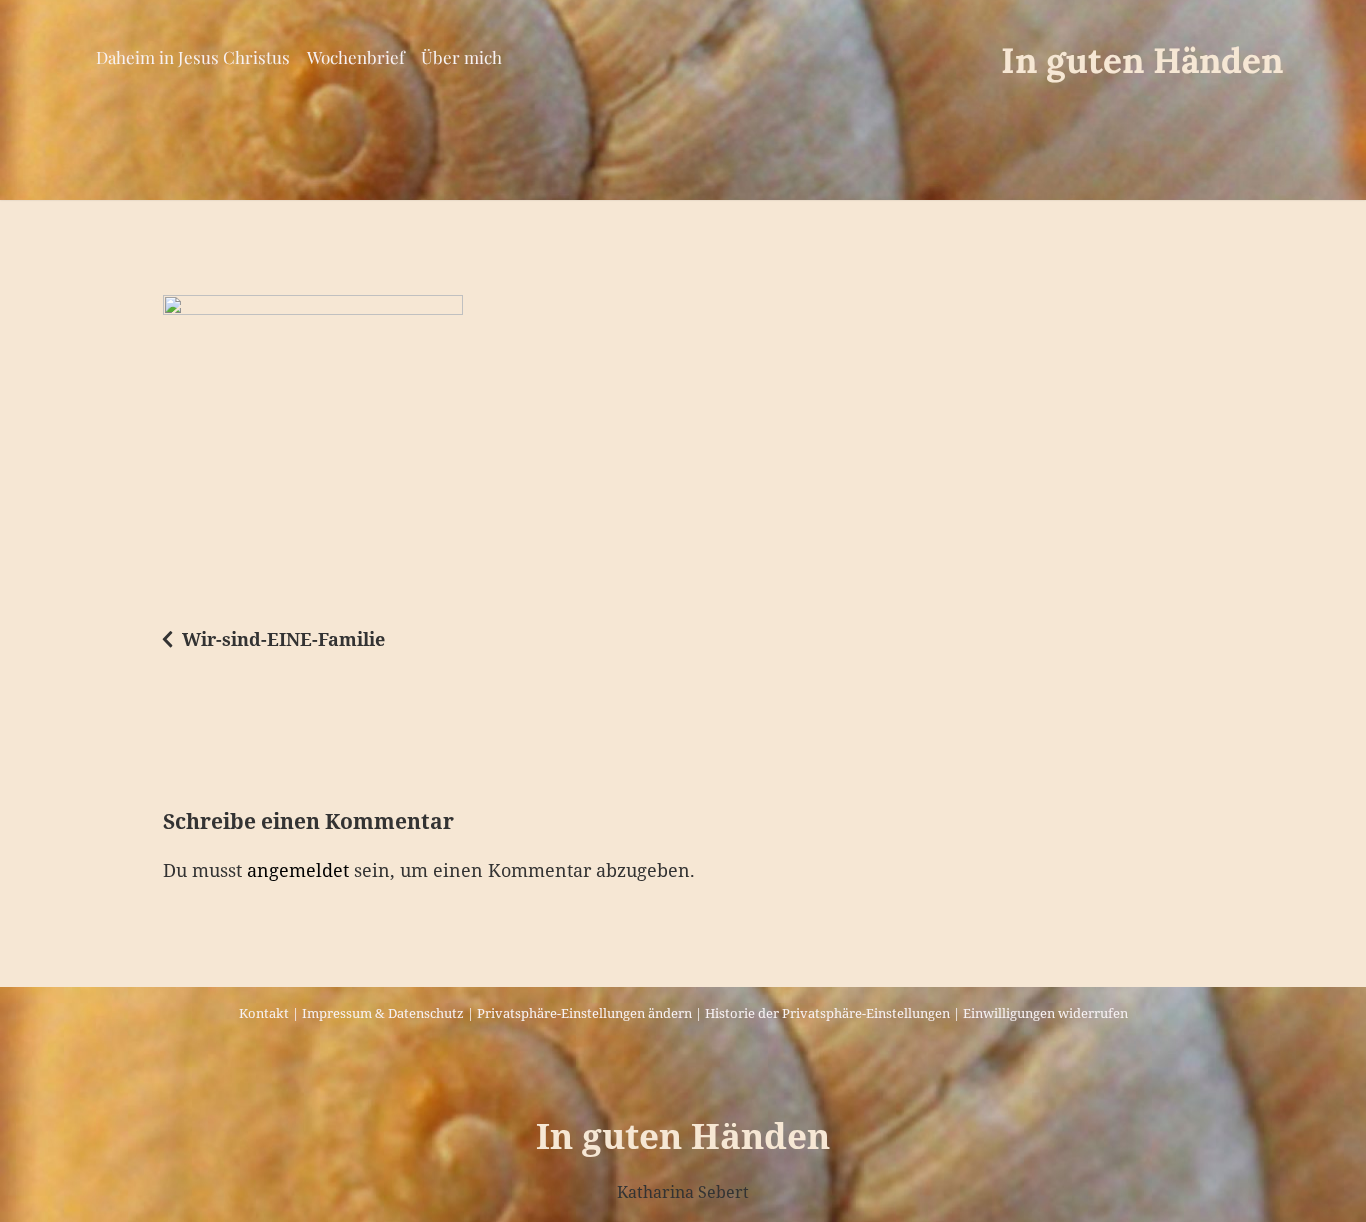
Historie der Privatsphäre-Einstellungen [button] (827, 1013)
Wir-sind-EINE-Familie (283, 639)
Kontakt (264, 1013)
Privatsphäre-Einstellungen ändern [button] (584, 1013)
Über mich (461, 57)
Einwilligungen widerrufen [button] (1045, 1013)
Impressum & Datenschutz (383, 1013)
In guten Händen (1142, 60)
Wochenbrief (356, 57)
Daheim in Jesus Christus (193, 57)
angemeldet (298, 870)
